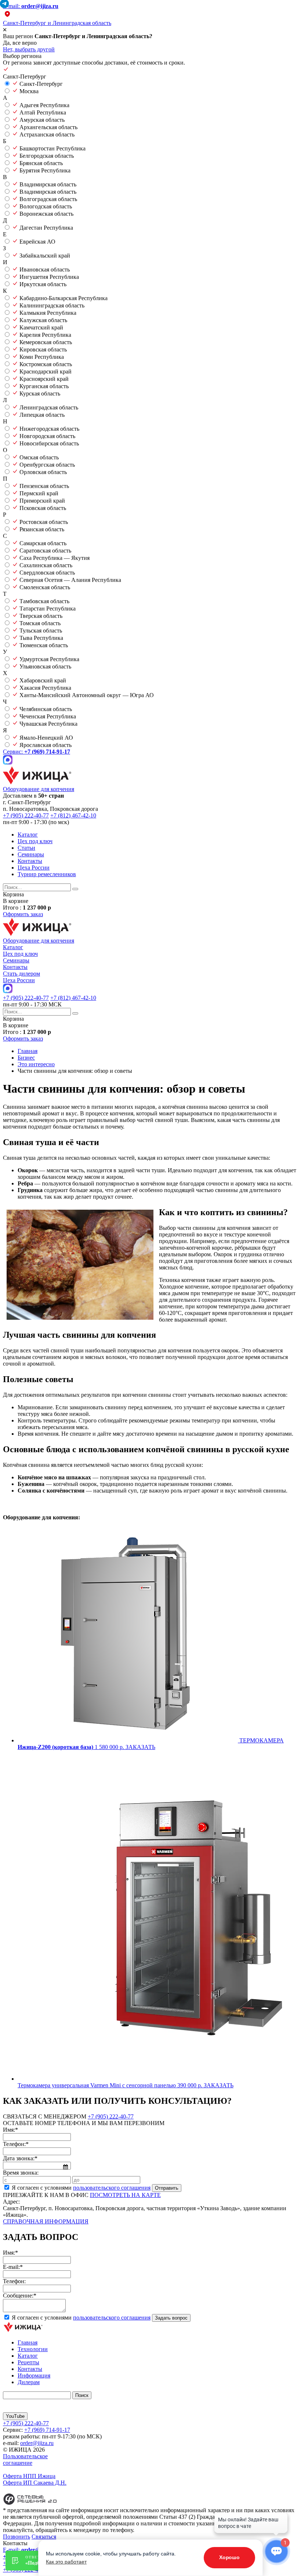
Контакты (30, 861)
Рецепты (28, 2362)
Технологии (33, 2349)
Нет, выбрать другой (29, 49)
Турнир (47, 874)
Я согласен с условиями (81, 2188)
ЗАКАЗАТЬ (140, 1747)
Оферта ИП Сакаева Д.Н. (35, 2483)
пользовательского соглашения (112, 2188)
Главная (28, 2342)
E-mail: (31, 6)
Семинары (31, 854)
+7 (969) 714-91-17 (47, 2430)
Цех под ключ (35, 841)
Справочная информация (46, 2221)
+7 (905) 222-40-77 (26, 815)
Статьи (26, 848)
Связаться (44, 2537)
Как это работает (66, 2562)
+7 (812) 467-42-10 (73, 815)
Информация (34, 2375)
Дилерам (29, 2382)
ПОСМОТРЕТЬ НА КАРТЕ (125, 2195)
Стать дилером (21, 974)
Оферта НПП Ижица (29, 2476)
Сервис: (37, 752)
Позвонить (17, 2537)
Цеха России (34, 868)
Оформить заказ (23, 914)
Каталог (28, 835)
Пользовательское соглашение (25, 2460)
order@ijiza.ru (37, 2443)
